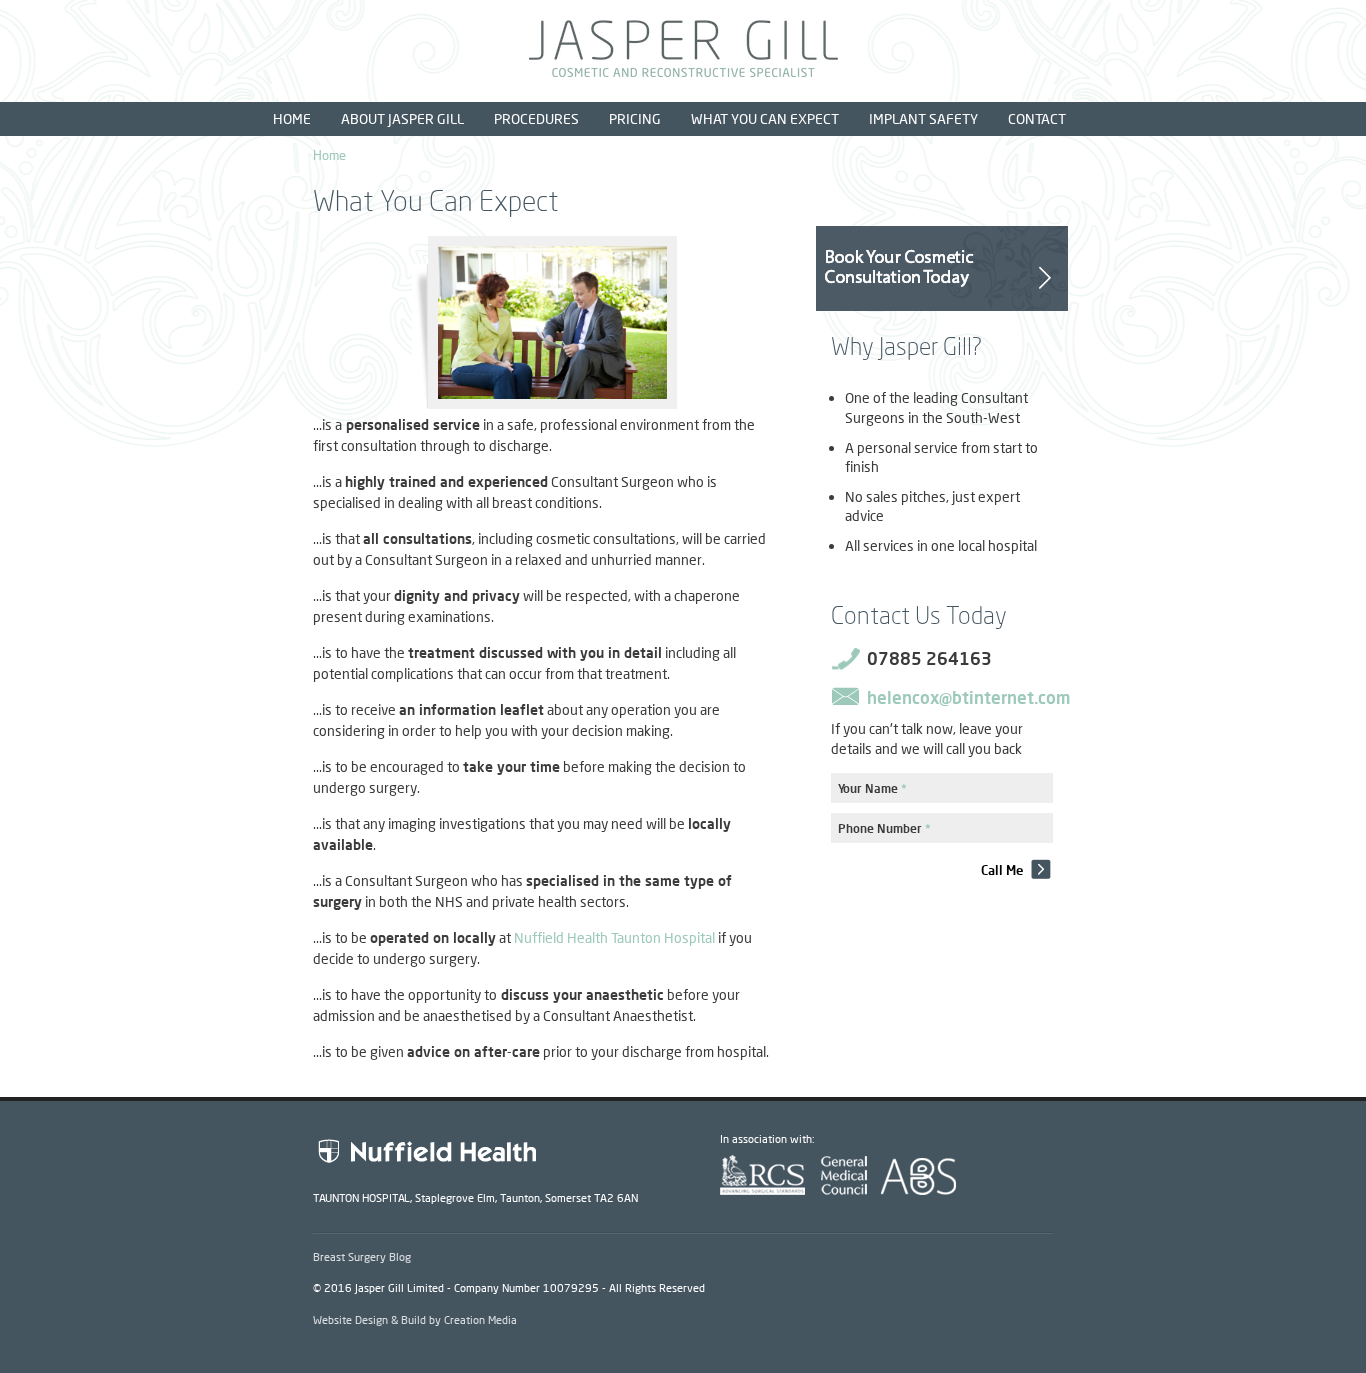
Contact (1037, 118)
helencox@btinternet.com (968, 697)
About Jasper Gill (402, 118)
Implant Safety (923, 118)
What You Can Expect (765, 118)
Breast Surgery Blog (362, 1256)
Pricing (635, 118)
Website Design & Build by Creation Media (415, 1319)
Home (292, 118)
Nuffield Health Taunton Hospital (614, 937)
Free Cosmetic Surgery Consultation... (942, 268)
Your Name (872, 788)
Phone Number (884, 828)
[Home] (683, 71)
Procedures (536, 118)
